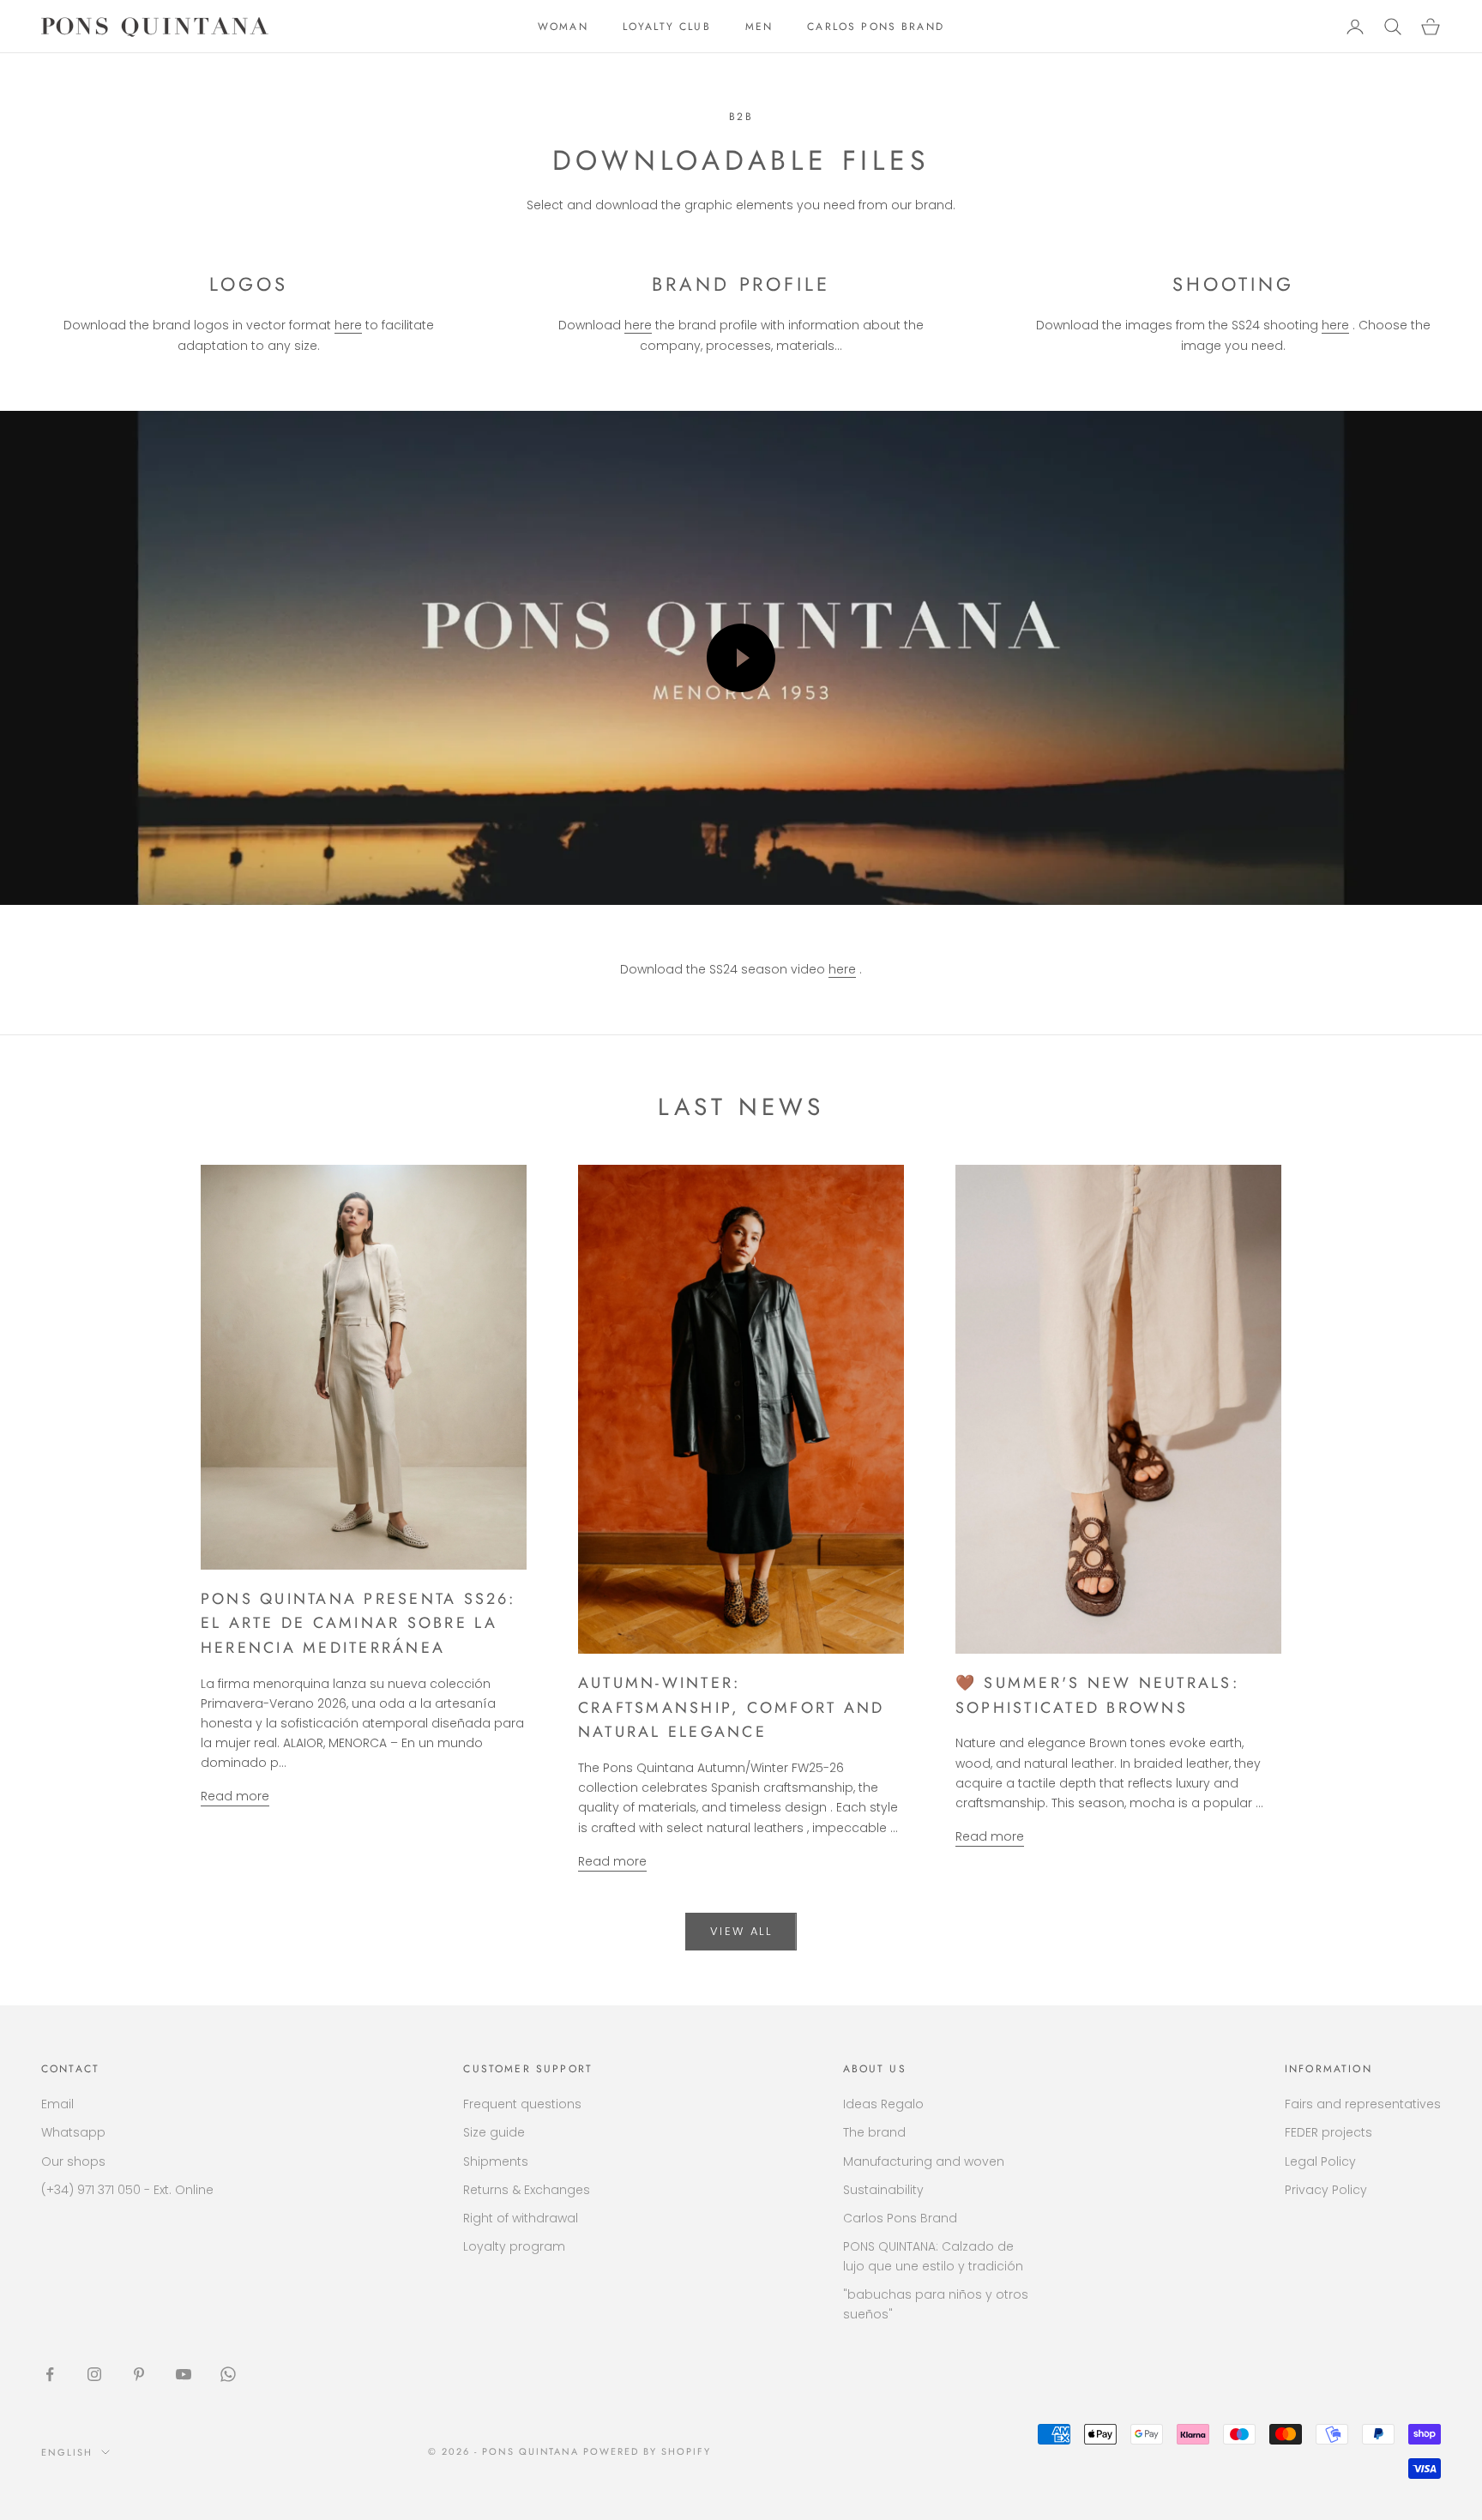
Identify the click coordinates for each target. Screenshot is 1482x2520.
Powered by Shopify (647, 2451)
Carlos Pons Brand (900, 2218)
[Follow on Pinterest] (139, 2374)
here (348, 325)
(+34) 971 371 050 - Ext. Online (127, 2190)
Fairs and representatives (1363, 2104)
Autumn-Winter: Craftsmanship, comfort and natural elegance (731, 1708)
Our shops (73, 2161)
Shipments (496, 2161)
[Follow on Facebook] (50, 2374)
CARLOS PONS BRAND (876, 27)
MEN (759, 27)
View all (741, 1931)
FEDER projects (1328, 2132)
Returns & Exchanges (527, 2190)
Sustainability (883, 2190)
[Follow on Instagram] (94, 2374)
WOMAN (563, 27)
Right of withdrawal (521, 2218)
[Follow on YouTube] (184, 2374)
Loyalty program (514, 2246)
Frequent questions (522, 2104)
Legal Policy (1320, 2161)
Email (57, 2104)
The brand (874, 2132)
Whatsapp (73, 2132)
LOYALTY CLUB (667, 27)
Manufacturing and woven (924, 2161)
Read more (235, 1796)
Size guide (494, 2132)
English (67, 2452)
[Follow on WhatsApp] (228, 2374)
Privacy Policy (1326, 2190)
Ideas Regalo (883, 2104)
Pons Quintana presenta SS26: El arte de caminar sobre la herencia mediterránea (358, 1624)
